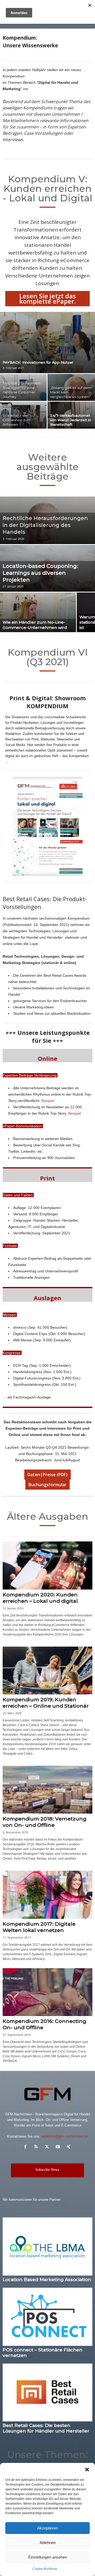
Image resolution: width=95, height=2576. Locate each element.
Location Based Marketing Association (47, 2280)
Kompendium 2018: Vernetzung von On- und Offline (45, 1822)
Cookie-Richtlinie (45, 2569)
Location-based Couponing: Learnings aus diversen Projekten (40, 573)
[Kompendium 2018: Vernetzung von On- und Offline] (47, 1790)
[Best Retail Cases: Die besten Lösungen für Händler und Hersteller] (47, 2392)
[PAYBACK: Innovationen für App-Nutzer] (47, 342)
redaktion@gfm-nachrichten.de (65, 2136)
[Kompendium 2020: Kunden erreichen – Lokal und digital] (47, 1565)
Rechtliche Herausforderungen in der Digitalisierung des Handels (45, 525)
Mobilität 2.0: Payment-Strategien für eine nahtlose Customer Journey (22, 390)
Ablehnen (48, 2543)
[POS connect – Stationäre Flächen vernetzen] (47, 2317)
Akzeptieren (47, 2528)
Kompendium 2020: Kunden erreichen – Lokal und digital (40, 1598)
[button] (87, 2470)
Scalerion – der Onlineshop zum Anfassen (17, 420)
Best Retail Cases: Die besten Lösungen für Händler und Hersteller (46, 2428)
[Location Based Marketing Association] (47, 2246)
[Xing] (69, 2147)
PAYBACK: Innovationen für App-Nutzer (38, 362)
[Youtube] (59, 2147)
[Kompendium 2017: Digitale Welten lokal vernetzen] (47, 1895)
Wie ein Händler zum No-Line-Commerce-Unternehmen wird (35, 625)
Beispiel (48, 1101)
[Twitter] (48, 2147)
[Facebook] (27, 2147)
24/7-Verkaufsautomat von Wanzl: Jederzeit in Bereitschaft (71, 420)
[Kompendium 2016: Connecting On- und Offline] (47, 1992)
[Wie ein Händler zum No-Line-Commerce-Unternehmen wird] (38, 617)
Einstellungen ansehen (48, 2557)
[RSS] (37, 2147)
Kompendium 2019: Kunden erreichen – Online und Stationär (46, 1703)
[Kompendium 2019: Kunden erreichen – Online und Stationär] (47, 1671)
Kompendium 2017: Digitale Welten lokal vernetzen (39, 1927)
